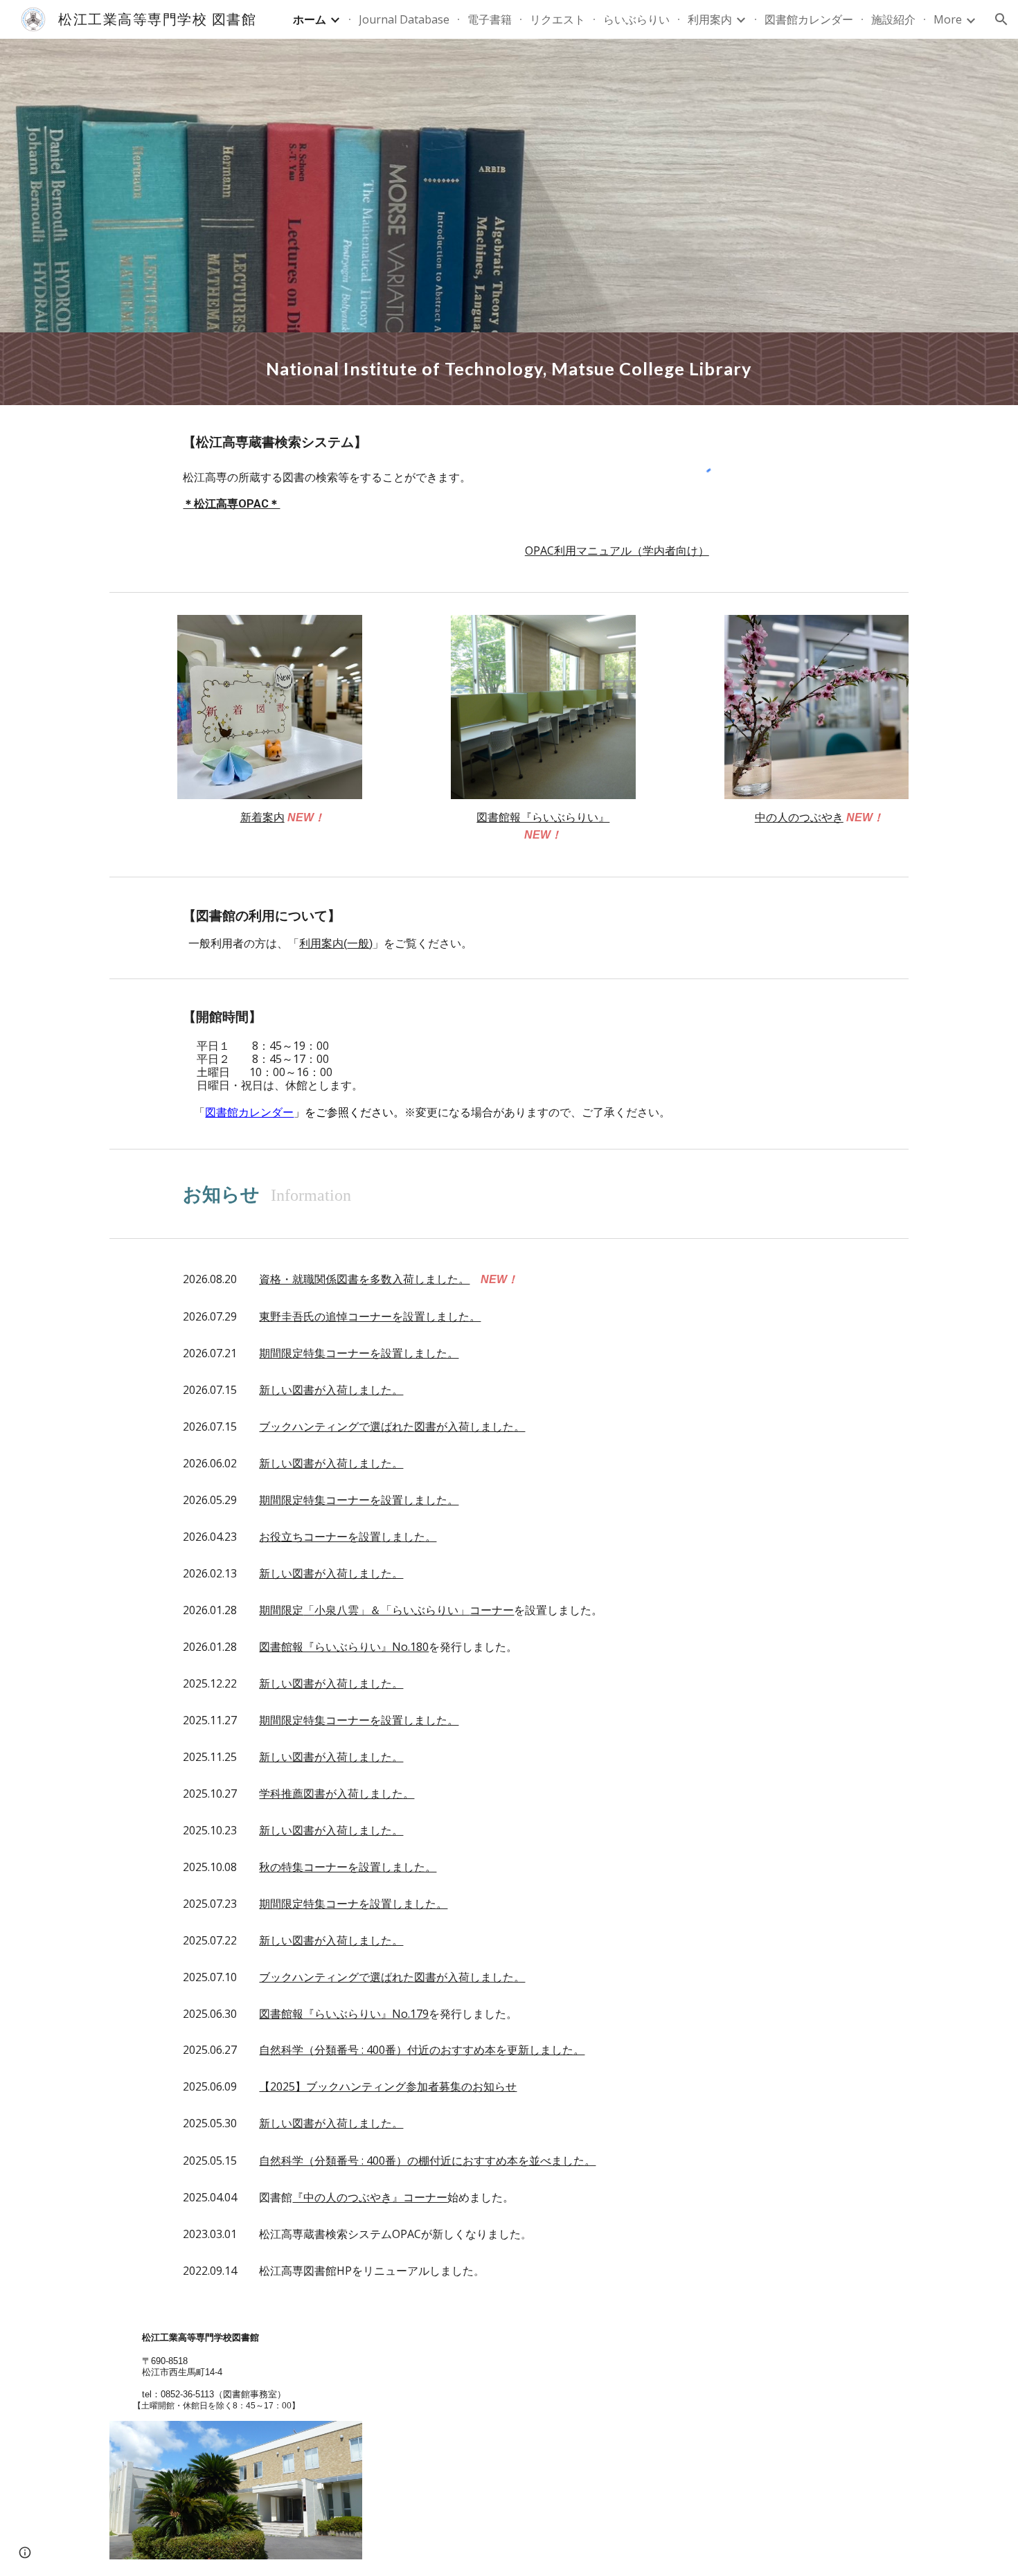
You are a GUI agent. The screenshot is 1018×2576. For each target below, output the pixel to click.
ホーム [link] (310, 19)
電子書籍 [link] (490, 19)
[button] (1001, 19)
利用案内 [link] (710, 19)
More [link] (948, 19)
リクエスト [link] (557, 19)
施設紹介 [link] (893, 19)
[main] (509, 369)
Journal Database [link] (404, 19)
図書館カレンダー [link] (809, 19)
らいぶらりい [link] (636, 19)
